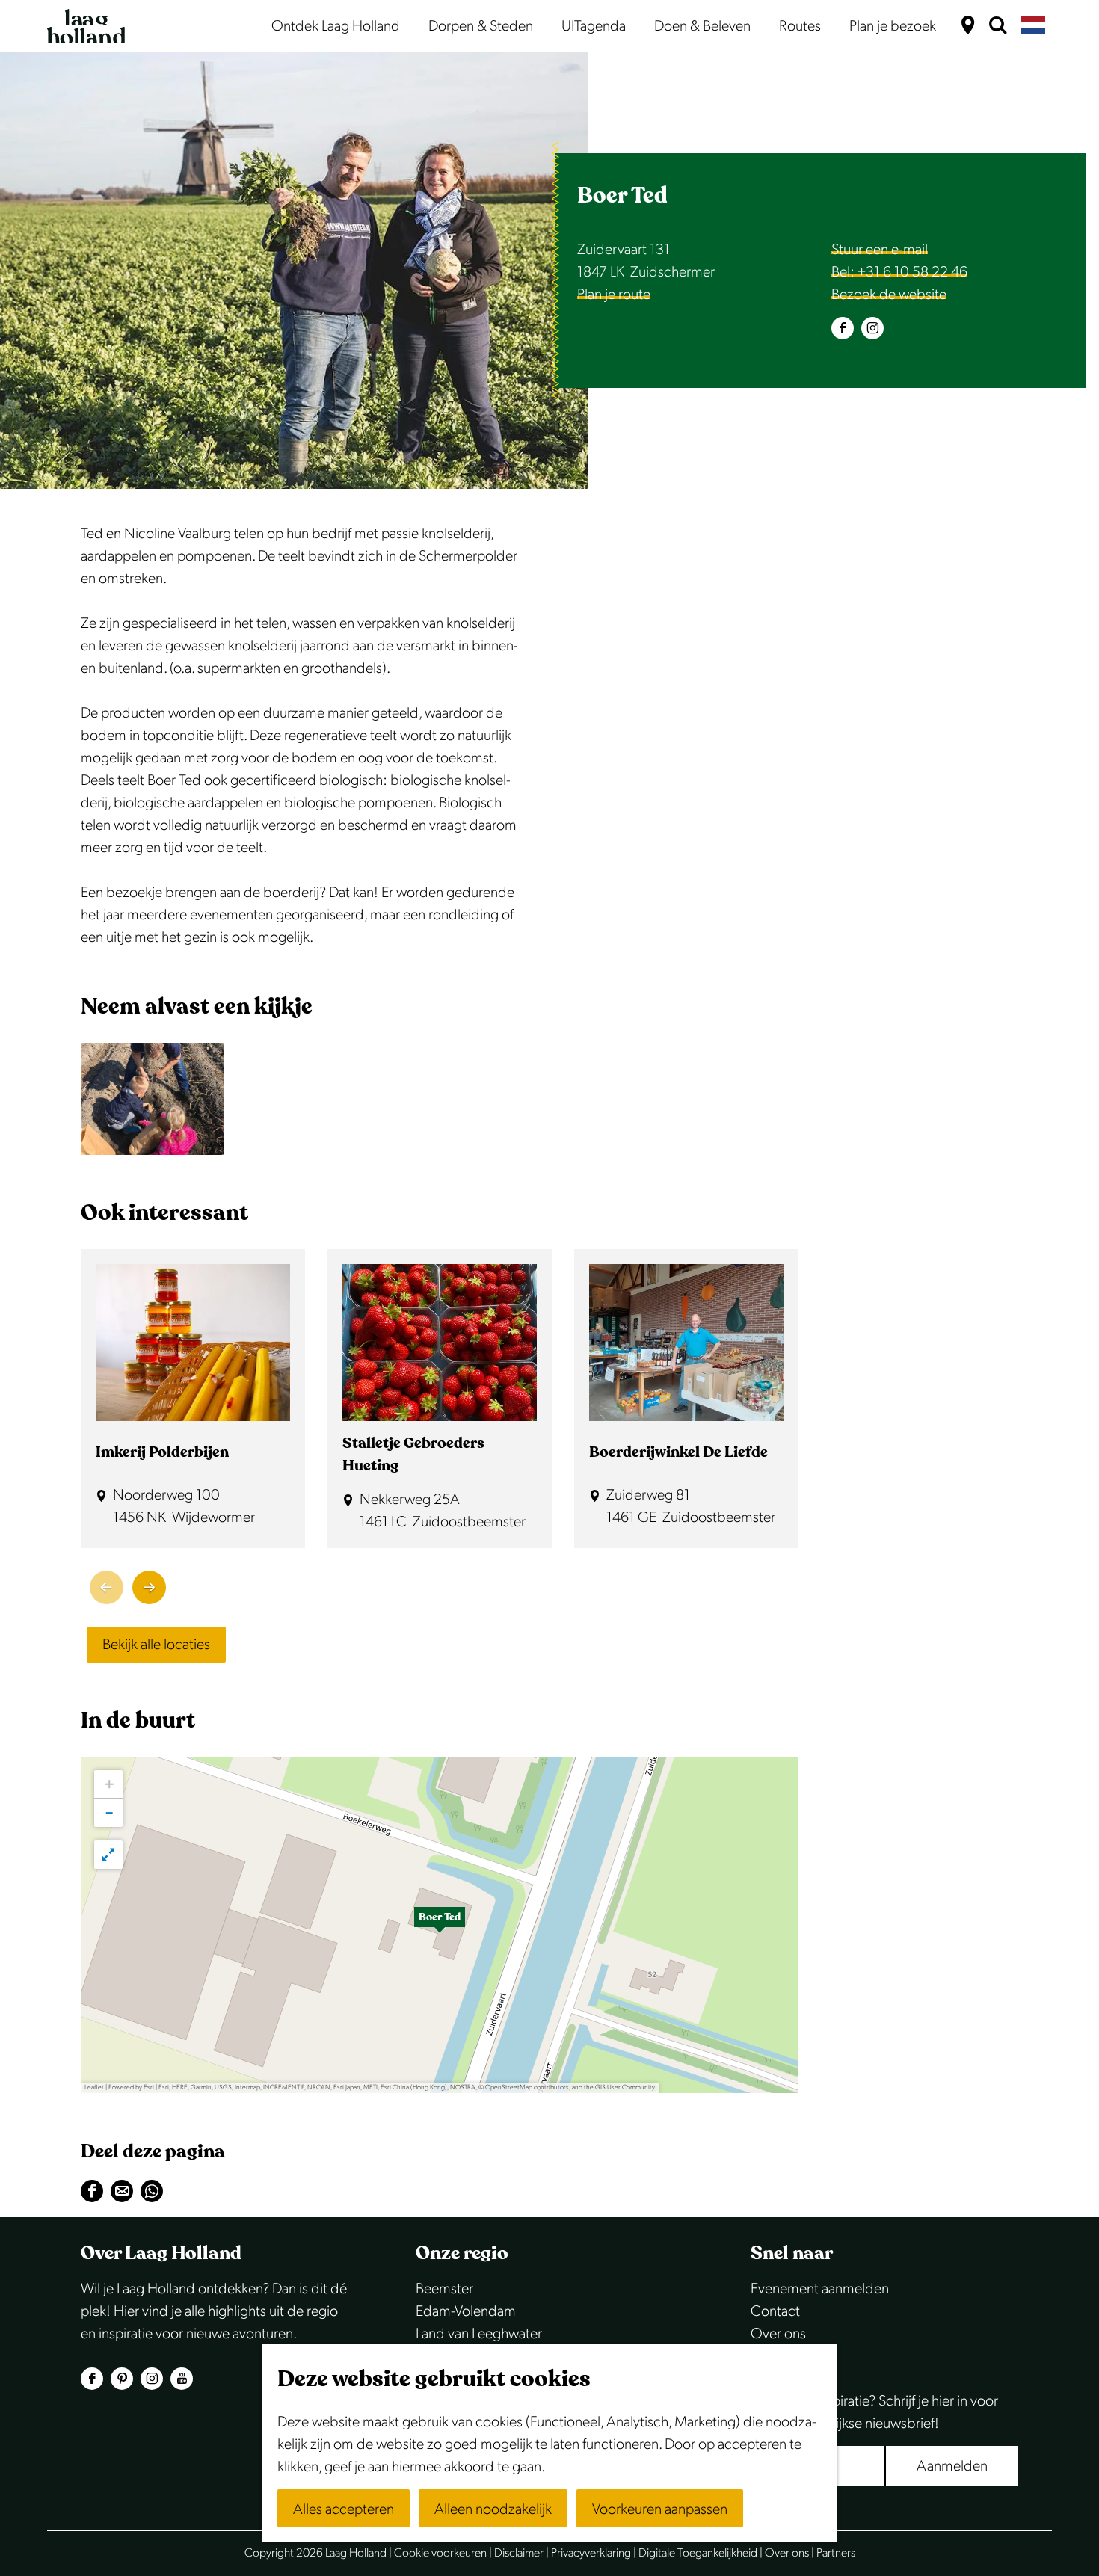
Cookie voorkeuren (440, 2553)
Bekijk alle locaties (156, 1645)
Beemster (444, 2289)
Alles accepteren (344, 2509)
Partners (836, 2553)
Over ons (778, 2334)
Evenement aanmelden (820, 2289)
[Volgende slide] (149, 1587)
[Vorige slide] (107, 1587)
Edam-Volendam (466, 2311)
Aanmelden (952, 2466)
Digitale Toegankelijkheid (698, 2553)
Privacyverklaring (591, 2553)
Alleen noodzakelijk (493, 2509)
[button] (440, 1925)
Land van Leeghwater (479, 2334)
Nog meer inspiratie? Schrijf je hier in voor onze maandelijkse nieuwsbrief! (874, 2412)
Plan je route (614, 295)
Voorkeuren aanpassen (660, 2509)
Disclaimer (519, 2553)
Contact (775, 2311)
